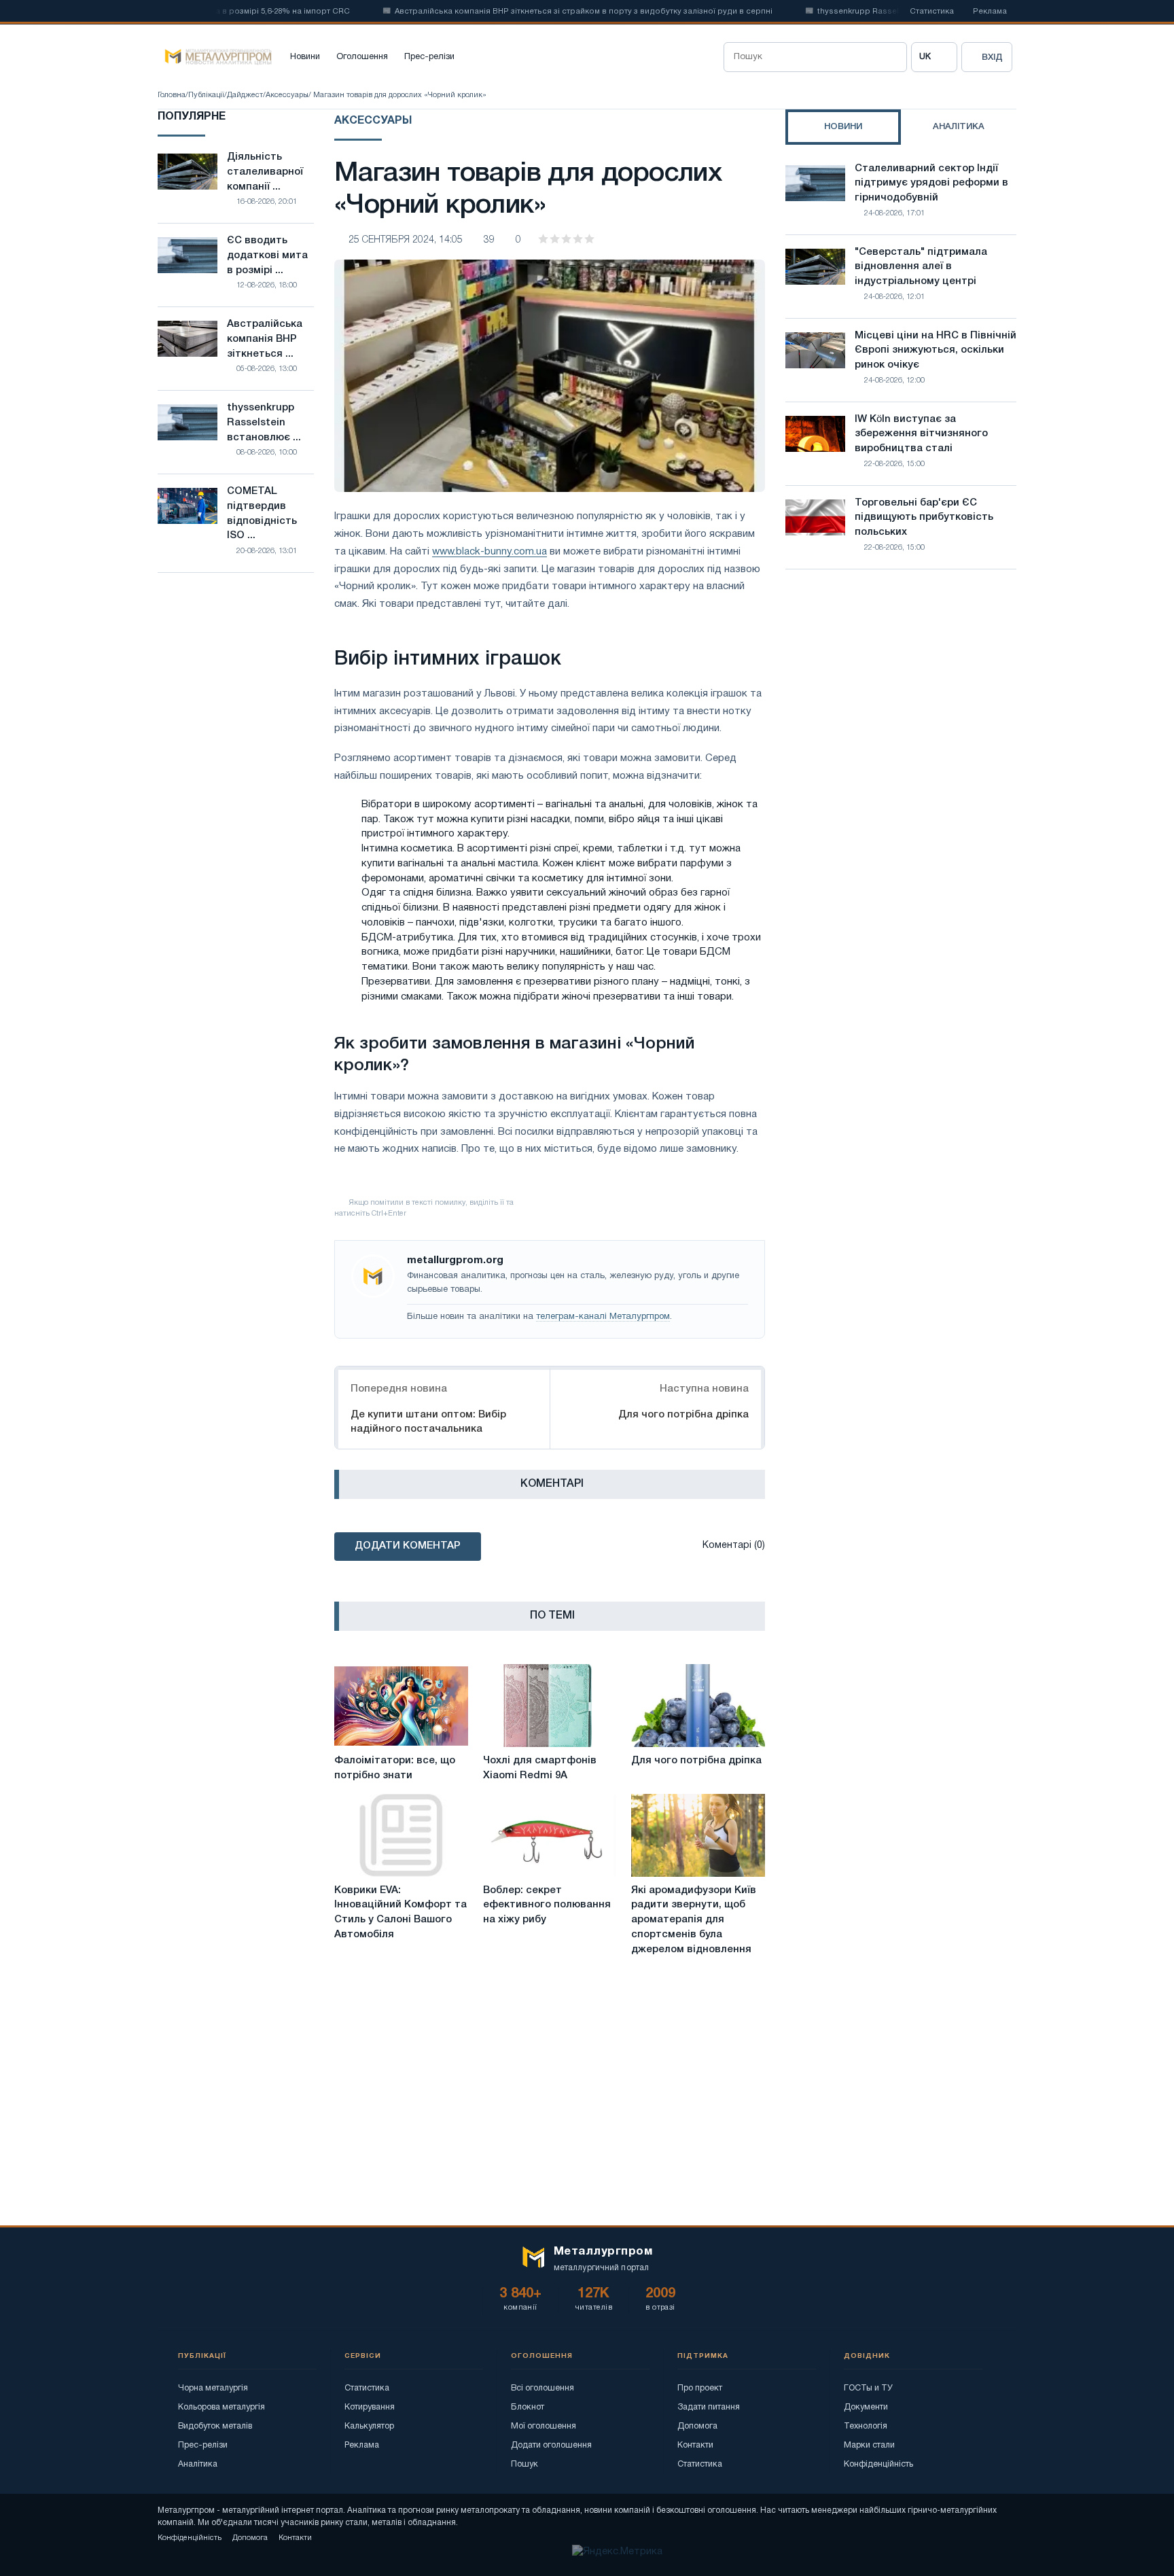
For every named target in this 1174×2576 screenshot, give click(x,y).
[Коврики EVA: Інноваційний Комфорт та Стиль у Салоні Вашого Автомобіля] (401, 1835)
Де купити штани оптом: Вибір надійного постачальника (428, 1422)
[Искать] (892, 57)
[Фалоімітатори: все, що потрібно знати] (401, 1706)
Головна (172, 95)
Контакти (695, 2445)
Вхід (992, 57)
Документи (866, 2407)
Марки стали (869, 2445)
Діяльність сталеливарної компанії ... (265, 172)
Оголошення (362, 57)
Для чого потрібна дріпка (683, 1415)
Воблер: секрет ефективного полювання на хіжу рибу (547, 1905)
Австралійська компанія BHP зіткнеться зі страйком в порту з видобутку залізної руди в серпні (545, 12)
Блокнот (528, 2407)
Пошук (524, 2464)
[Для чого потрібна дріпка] (698, 1706)
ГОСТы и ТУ (868, 2388)
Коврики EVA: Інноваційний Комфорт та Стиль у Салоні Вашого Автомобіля (401, 1912)
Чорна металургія (213, 2388)
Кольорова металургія (221, 2407)
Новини (305, 57)
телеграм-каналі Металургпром (603, 1317)
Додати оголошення (551, 2445)
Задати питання (709, 2407)
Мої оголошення (544, 2426)
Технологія (866, 2426)
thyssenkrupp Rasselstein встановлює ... (264, 423)
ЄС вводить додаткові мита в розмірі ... (267, 255)
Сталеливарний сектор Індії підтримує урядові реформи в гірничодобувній (931, 183)
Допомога (697, 2426)
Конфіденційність (878, 2464)
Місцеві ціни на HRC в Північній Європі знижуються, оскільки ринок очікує (936, 351)
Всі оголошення (542, 2388)
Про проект (700, 2388)
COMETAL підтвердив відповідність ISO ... (262, 513)
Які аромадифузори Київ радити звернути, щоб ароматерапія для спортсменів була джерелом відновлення (694, 1920)
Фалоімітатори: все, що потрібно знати (395, 1768)
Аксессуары (287, 95)
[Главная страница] (215, 57)
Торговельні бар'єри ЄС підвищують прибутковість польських (924, 518)
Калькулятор (369, 2426)
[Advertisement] (901, 699)
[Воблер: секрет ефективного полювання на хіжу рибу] (550, 1835)
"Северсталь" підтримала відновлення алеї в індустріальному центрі (921, 267)
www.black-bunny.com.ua (490, 552)
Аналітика (198, 2464)
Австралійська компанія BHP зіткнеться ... (265, 339)
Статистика (932, 12)
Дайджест (245, 95)
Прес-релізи (429, 57)
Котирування (370, 2407)
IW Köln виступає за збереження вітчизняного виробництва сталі (921, 434)
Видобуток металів (215, 2426)
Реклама (990, 12)
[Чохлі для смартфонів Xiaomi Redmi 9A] (550, 1706)
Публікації (206, 95)
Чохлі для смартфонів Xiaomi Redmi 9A (540, 1768)
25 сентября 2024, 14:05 (406, 240)
